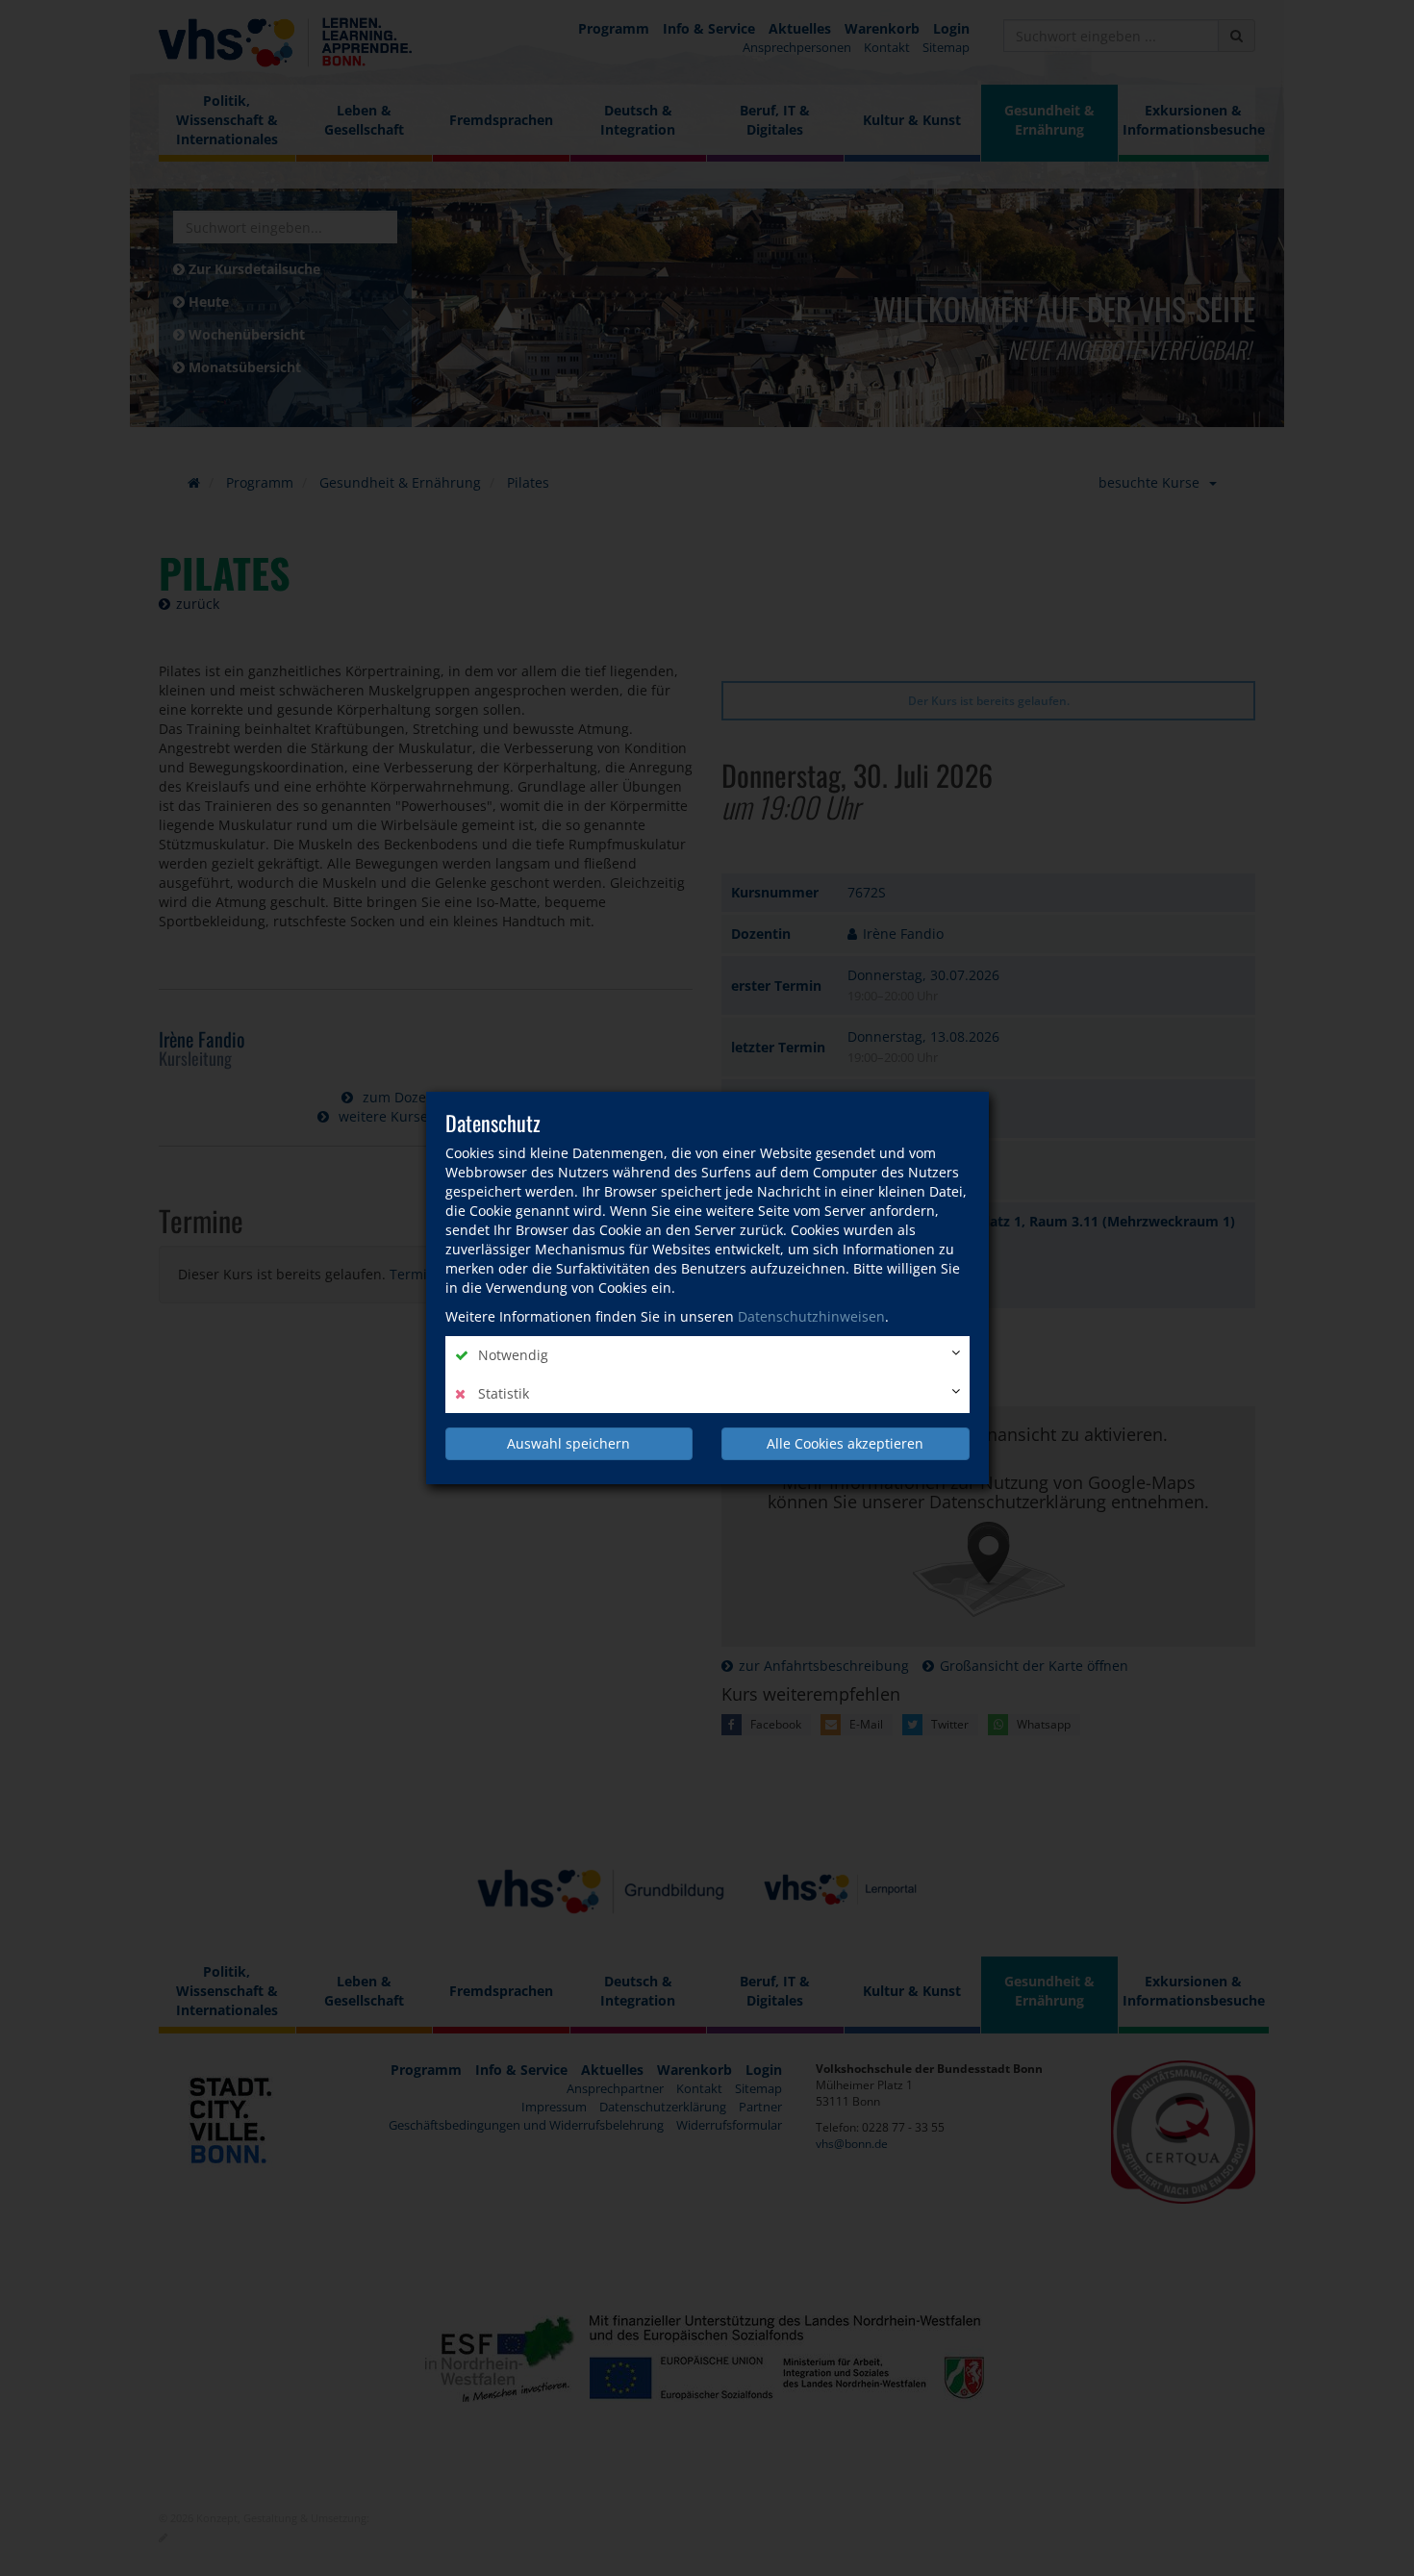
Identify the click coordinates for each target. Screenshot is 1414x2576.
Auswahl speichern (568, 1443)
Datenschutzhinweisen (811, 1316)
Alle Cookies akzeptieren (845, 1443)
